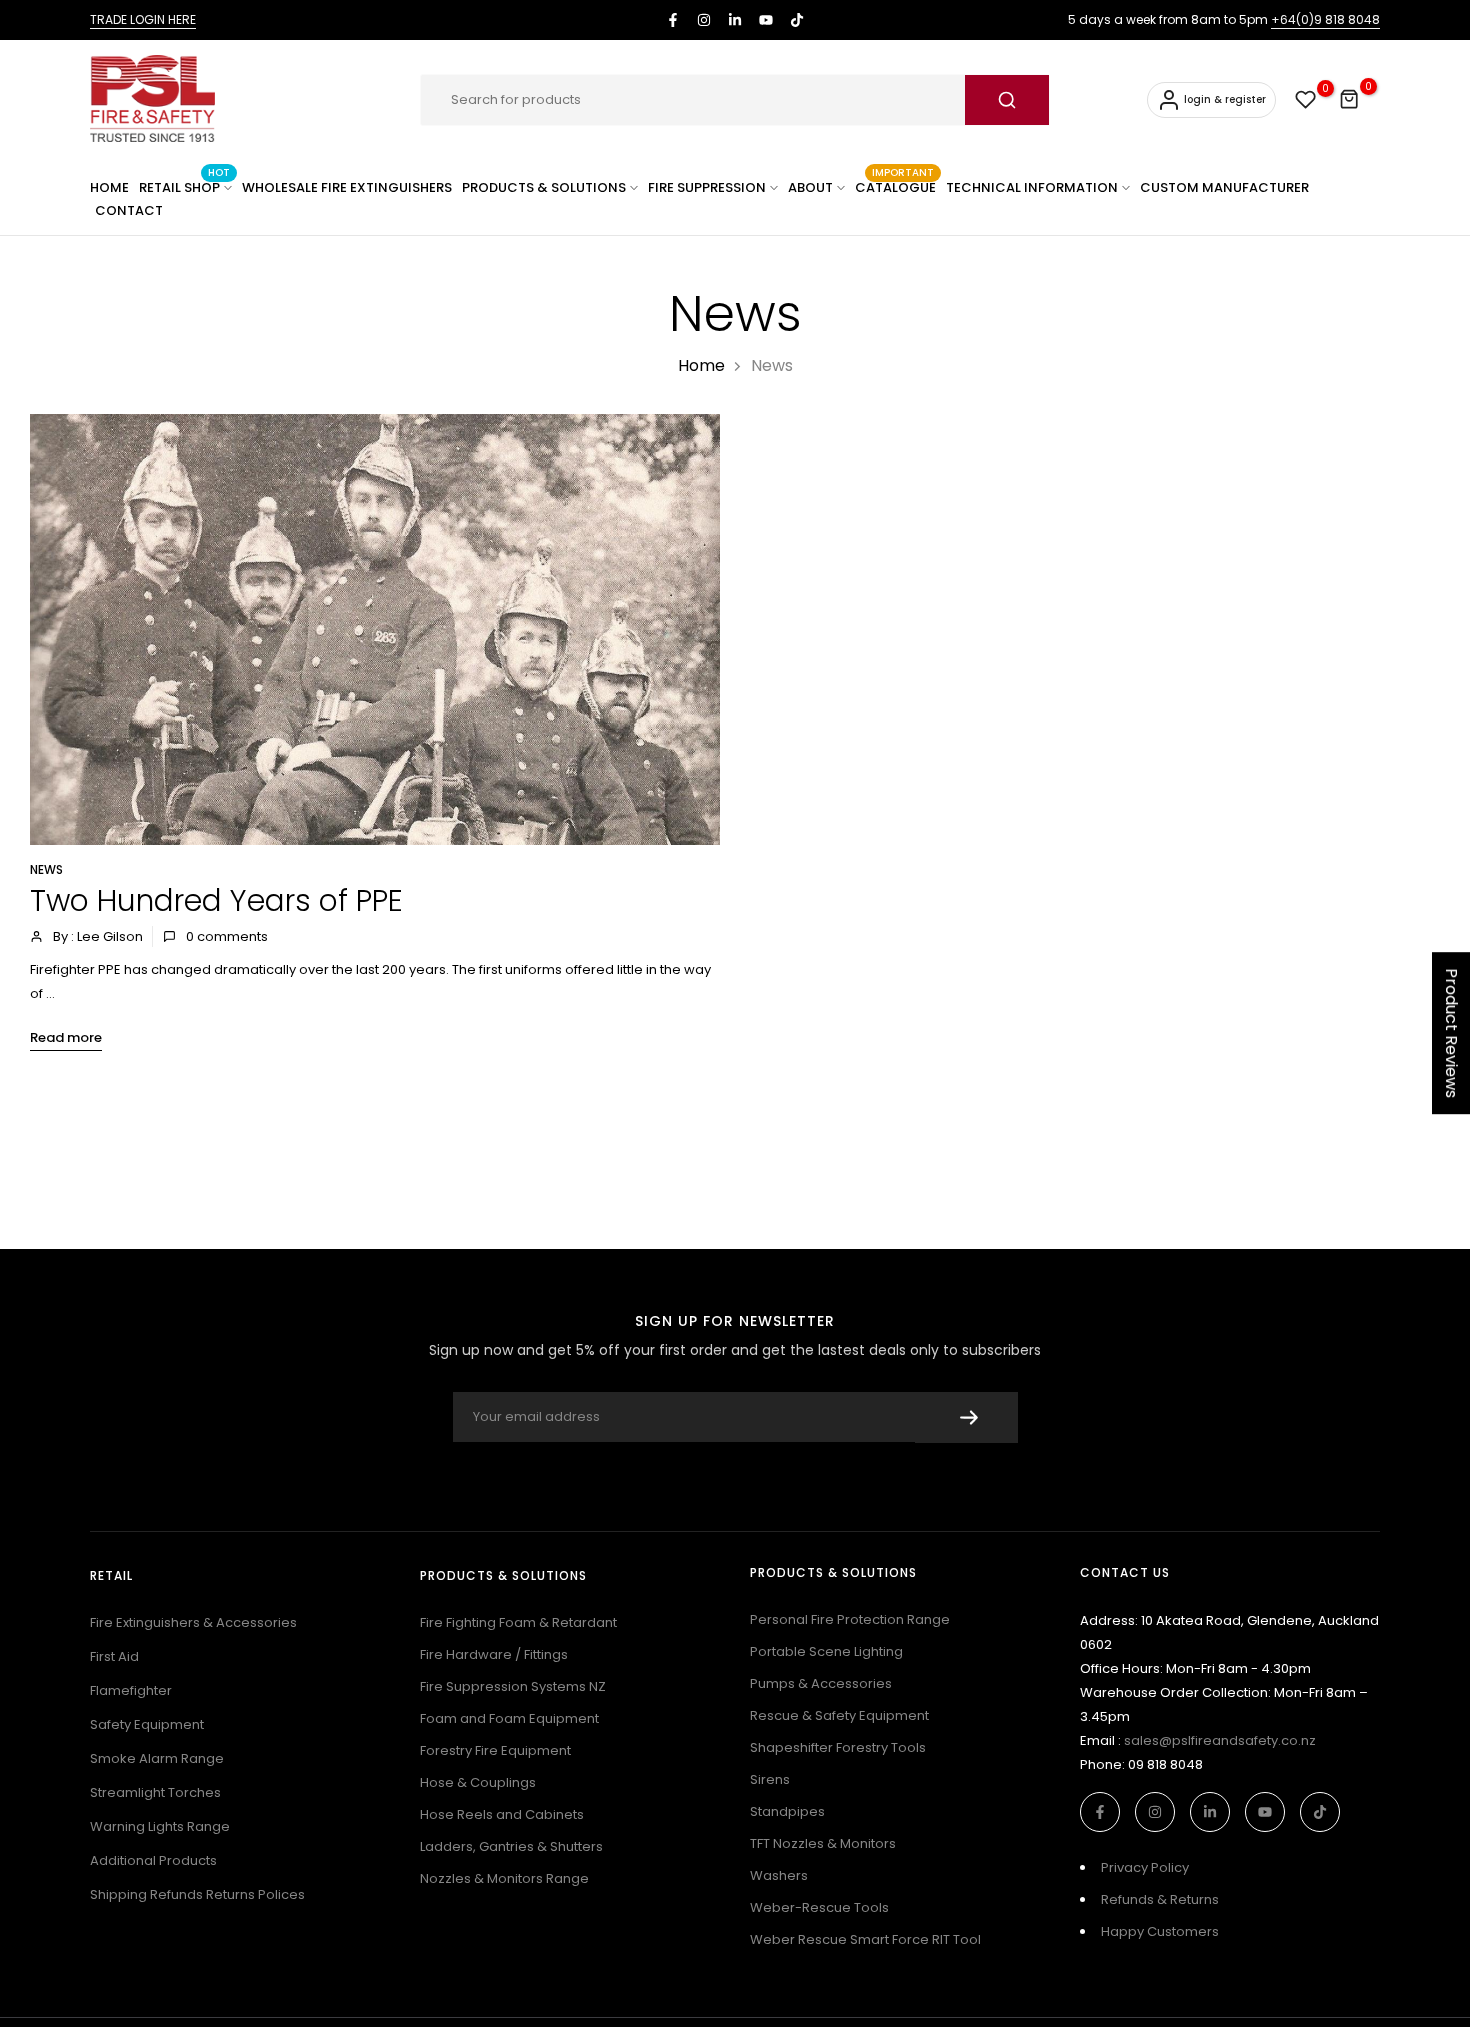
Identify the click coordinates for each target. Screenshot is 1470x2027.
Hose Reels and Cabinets (502, 1814)
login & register (1225, 99)
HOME (109, 187)
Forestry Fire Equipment (495, 1750)
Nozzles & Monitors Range (504, 1878)
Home (701, 365)
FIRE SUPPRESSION (707, 187)
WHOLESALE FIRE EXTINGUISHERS (347, 187)
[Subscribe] (966, 1417)
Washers (779, 1875)
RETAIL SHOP (184, 186)
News (46, 869)
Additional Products (153, 1860)
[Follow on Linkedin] (735, 20)
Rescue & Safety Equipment (839, 1715)
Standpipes (787, 1811)
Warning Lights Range (160, 1826)
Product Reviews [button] (1451, 1033)
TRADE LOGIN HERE (143, 19)
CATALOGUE (895, 186)
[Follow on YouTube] (766, 20)
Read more (66, 1037)
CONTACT (129, 210)
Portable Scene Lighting (826, 1651)
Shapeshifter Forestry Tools (838, 1747)
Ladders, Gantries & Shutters (511, 1846)
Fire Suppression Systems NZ (513, 1686)
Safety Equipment (147, 1724)
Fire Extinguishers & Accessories (193, 1622)
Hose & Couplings (478, 1782)
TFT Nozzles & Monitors (823, 1843)
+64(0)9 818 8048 (1325, 19)
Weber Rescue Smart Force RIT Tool (865, 1939)
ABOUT (810, 187)
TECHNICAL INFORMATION (1032, 187)
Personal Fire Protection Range (850, 1619)
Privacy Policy (1145, 1867)
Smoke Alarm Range (157, 1758)
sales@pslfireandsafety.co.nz (1220, 1740)
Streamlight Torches (155, 1792)
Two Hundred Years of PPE (216, 900)
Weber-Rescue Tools (819, 1907)
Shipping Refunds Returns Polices (197, 1894)
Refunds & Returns (1160, 1899)
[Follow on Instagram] (704, 20)
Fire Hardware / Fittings (494, 1654)
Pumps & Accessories (821, 1683)
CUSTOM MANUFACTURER (1224, 187)
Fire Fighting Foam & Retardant (518, 1622)
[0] (1306, 100)
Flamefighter (131, 1690)
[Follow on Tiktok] (797, 20)
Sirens (770, 1779)
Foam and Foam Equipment (509, 1718)
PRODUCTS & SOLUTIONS (544, 187)
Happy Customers (1160, 1931)
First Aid (114, 1656)
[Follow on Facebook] (673, 20)
